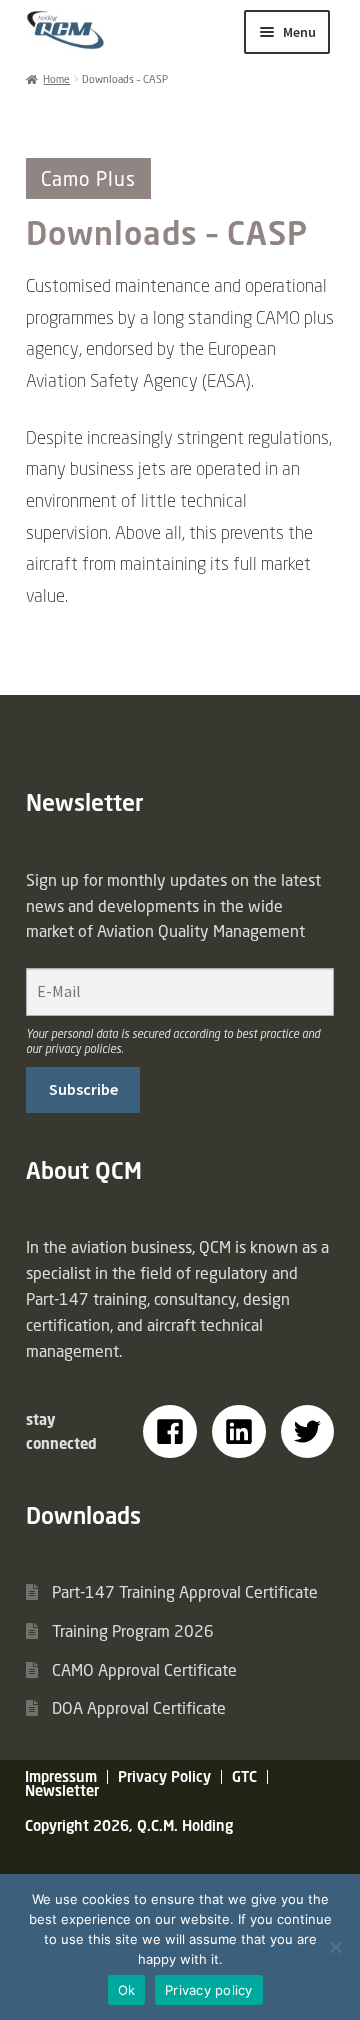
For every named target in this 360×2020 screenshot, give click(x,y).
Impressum (61, 1776)
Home (56, 79)
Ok (127, 1990)
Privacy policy (209, 1990)
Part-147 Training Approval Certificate (185, 1592)
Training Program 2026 (133, 1631)
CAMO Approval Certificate (144, 1670)
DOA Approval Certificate (139, 1708)
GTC (244, 1776)
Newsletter (62, 1790)
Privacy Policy (164, 1776)
